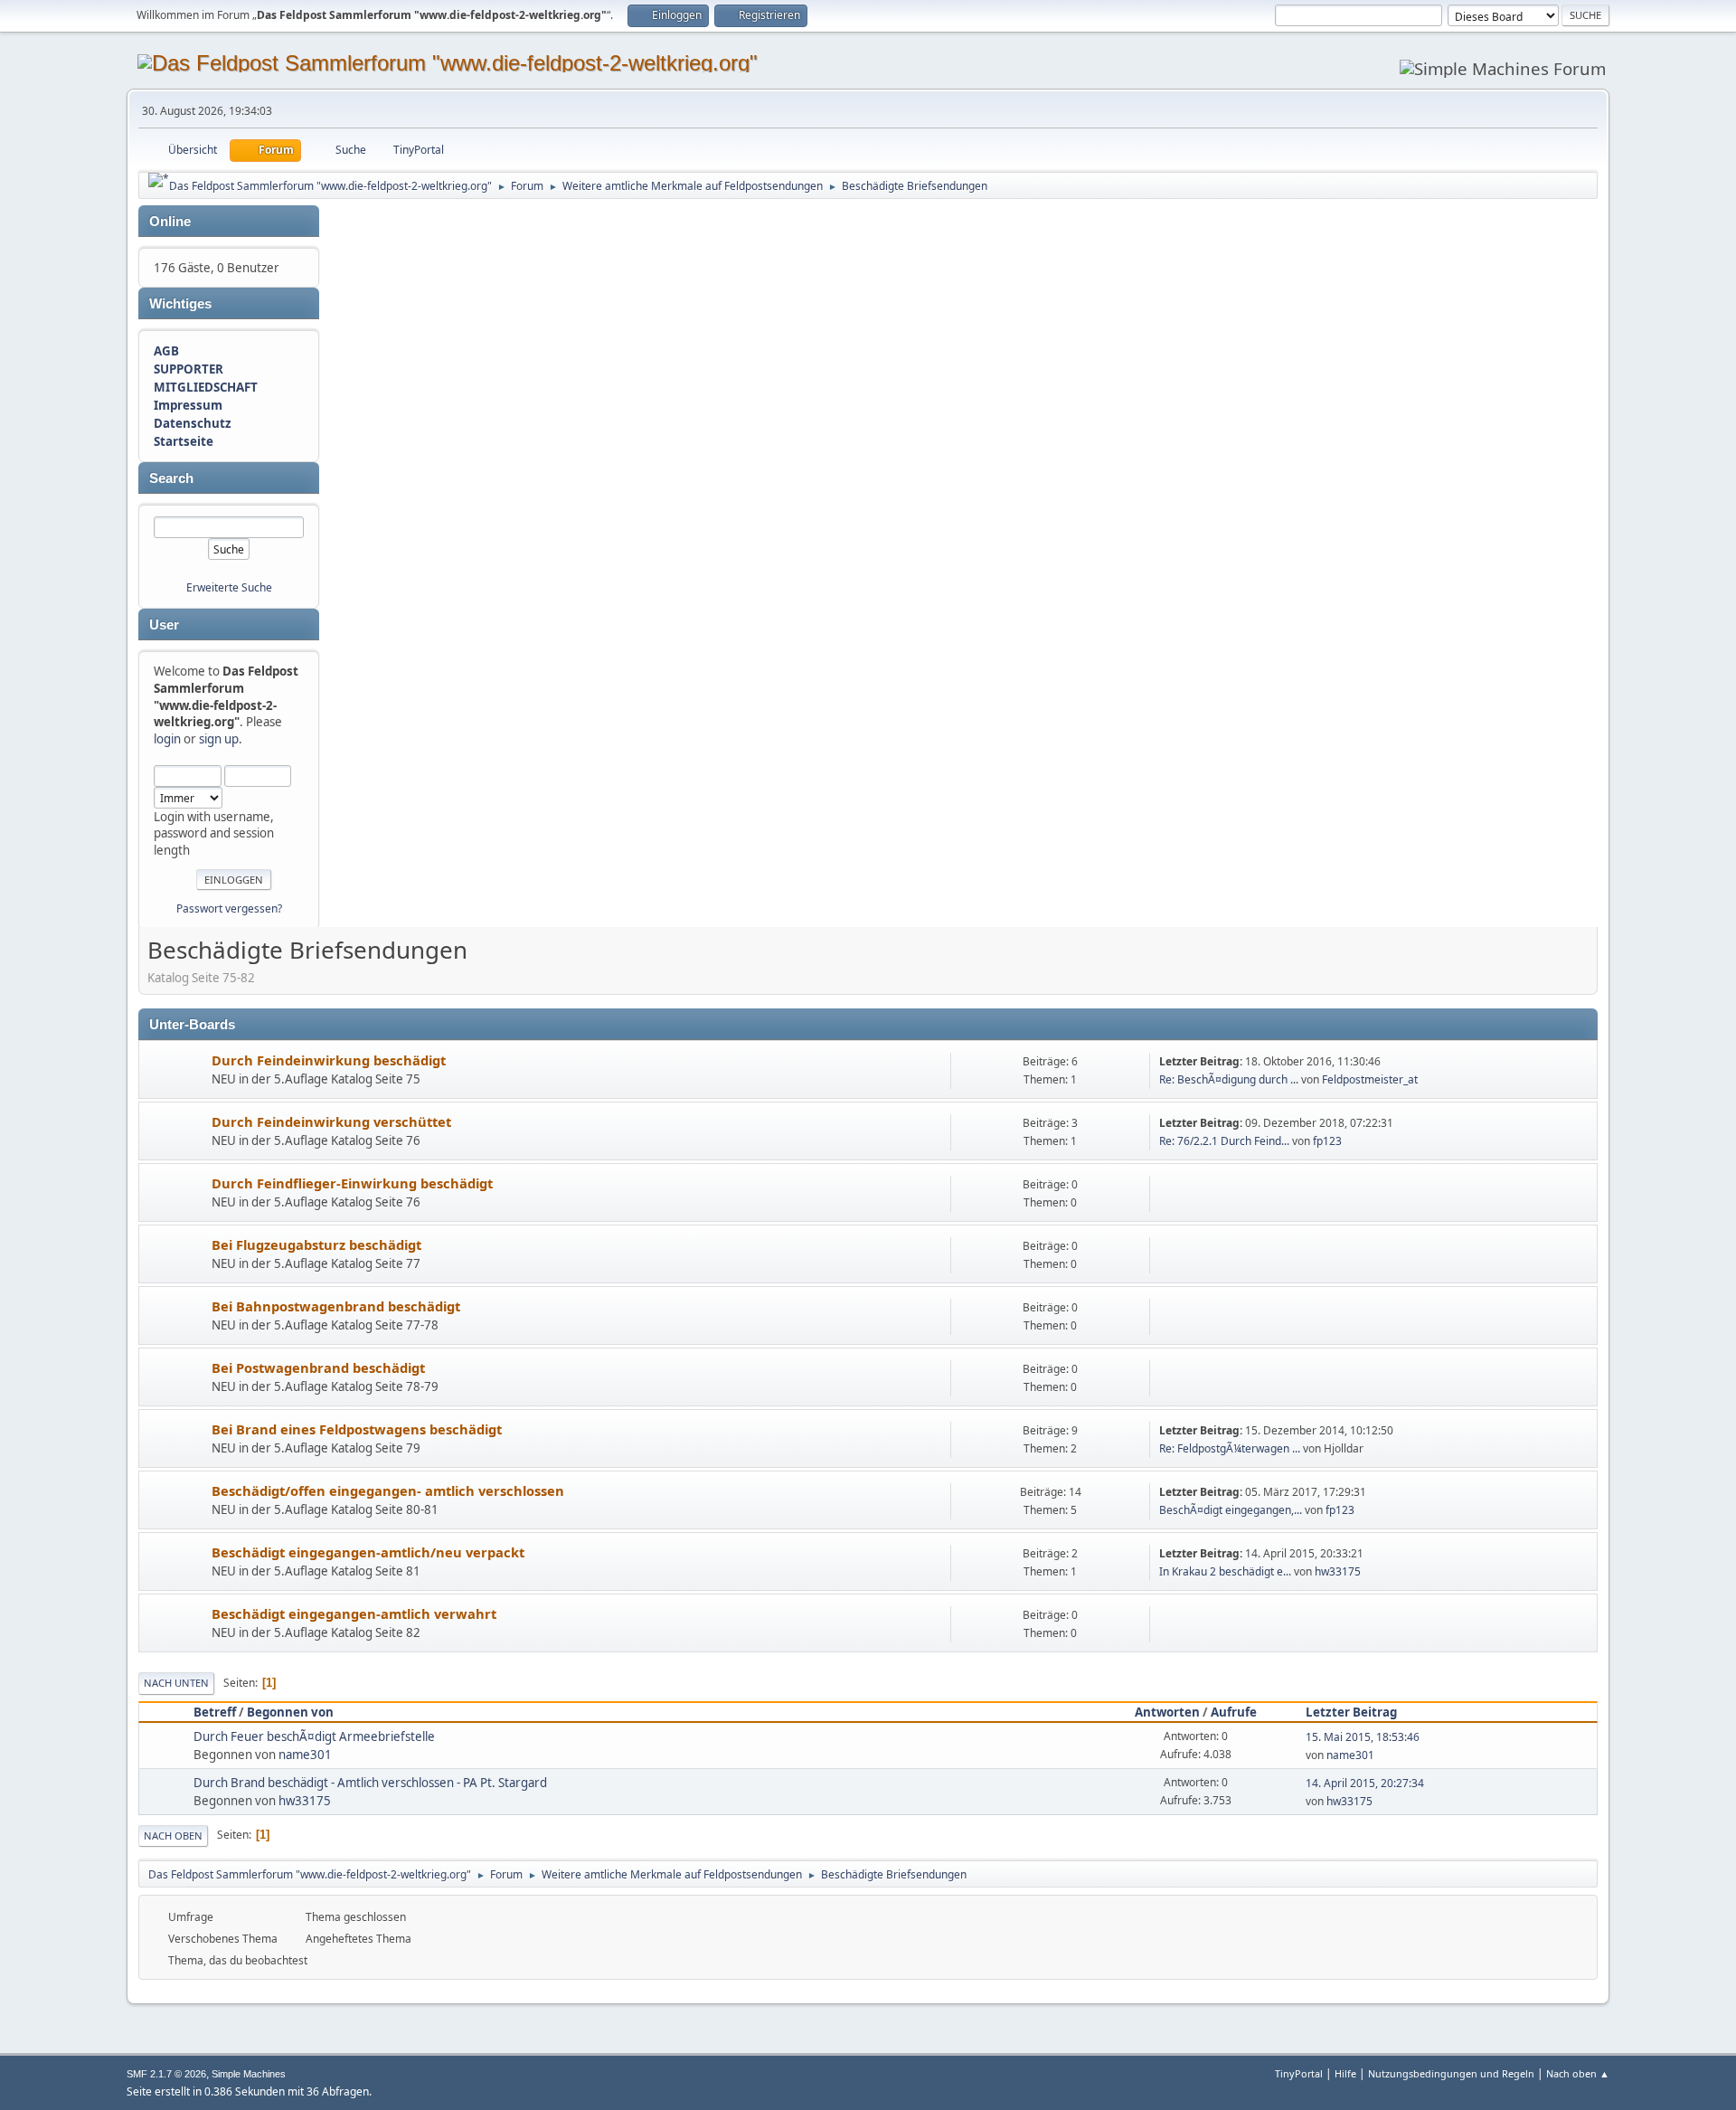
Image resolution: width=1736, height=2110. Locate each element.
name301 (305, 1755)
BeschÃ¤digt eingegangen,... (1231, 1510)
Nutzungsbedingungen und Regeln (1451, 2073)
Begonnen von (290, 1712)
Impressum (188, 405)
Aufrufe (1234, 1712)
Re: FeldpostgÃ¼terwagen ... (1230, 1448)
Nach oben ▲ (1578, 2073)
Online (170, 222)
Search (171, 478)
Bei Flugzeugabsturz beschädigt (316, 1244)
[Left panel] (159, 180)
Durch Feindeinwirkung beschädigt (329, 1060)
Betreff (215, 1712)
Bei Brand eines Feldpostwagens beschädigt (357, 1429)
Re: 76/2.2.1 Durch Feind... (1224, 1141)
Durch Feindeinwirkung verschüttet (331, 1121)
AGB (166, 351)
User (164, 625)
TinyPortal (1299, 2073)
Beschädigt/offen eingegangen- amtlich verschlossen (388, 1490)
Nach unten (176, 1683)
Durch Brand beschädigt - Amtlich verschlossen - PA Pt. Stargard (370, 1783)
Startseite (184, 441)
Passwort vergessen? (229, 908)
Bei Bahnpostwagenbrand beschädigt (336, 1306)
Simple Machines (249, 2074)
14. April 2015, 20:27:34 (1365, 1783)
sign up (219, 739)
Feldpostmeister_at (1370, 1079)
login (167, 739)
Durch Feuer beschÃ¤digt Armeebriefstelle (314, 1736)
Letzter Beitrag (1351, 1712)
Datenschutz (193, 423)
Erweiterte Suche (229, 587)
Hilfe (1345, 2073)
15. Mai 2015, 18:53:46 (1363, 1737)
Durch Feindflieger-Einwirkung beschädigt (352, 1183)
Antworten (1167, 1712)
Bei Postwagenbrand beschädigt (318, 1367)
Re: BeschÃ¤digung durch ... (1229, 1079)
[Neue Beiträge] (176, 1071)
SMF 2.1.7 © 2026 (166, 2074)
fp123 (1327, 1141)
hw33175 (1338, 1571)
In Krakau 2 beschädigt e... (1225, 1571)
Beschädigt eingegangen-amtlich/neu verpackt (368, 1552)
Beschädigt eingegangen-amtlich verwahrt (354, 1613)
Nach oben (173, 1836)
